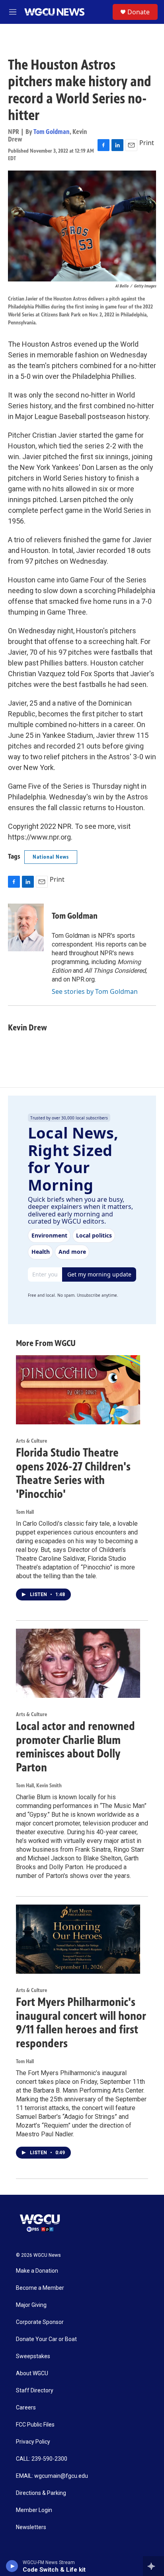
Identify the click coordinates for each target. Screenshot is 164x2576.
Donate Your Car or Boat (46, 2339)
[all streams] (153, 2566)
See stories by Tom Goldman (95, 991)
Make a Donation (37, 2271)
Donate (139, 12)
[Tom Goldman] (26, 927)
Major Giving (31, 2305)
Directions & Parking (41, 2493)
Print (147, 143)
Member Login (34, 2510)
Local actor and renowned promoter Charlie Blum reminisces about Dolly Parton (75, 1747)
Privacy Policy (33, 2442)
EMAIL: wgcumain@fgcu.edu (52, 2476)
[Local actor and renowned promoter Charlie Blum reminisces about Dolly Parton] (78, 1663)
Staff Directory (35, 2391)
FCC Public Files (35, 2425)
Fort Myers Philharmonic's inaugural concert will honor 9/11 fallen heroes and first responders (81, 2023)
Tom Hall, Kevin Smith (39, 1786)
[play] (12, 2566)
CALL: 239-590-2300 (42, 2459)
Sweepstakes (33, 2356)
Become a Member (40, 2288)
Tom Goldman (52, 132)
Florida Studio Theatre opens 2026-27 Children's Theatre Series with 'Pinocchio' (73, 1473)
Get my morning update (99, 1274)
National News (51, 857)
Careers (26, 2408)
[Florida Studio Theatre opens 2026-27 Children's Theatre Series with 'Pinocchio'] (78, 1390)
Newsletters (31, 2527)
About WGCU (32, 2373)
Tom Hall (25, 1512)
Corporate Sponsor (40, 2322)
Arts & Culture (31, 1441)
